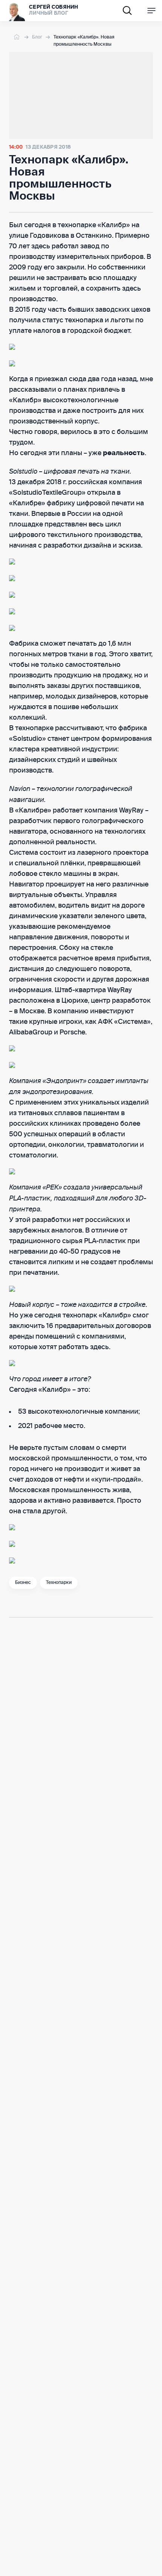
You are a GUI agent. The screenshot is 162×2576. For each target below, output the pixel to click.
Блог (37, 37)
